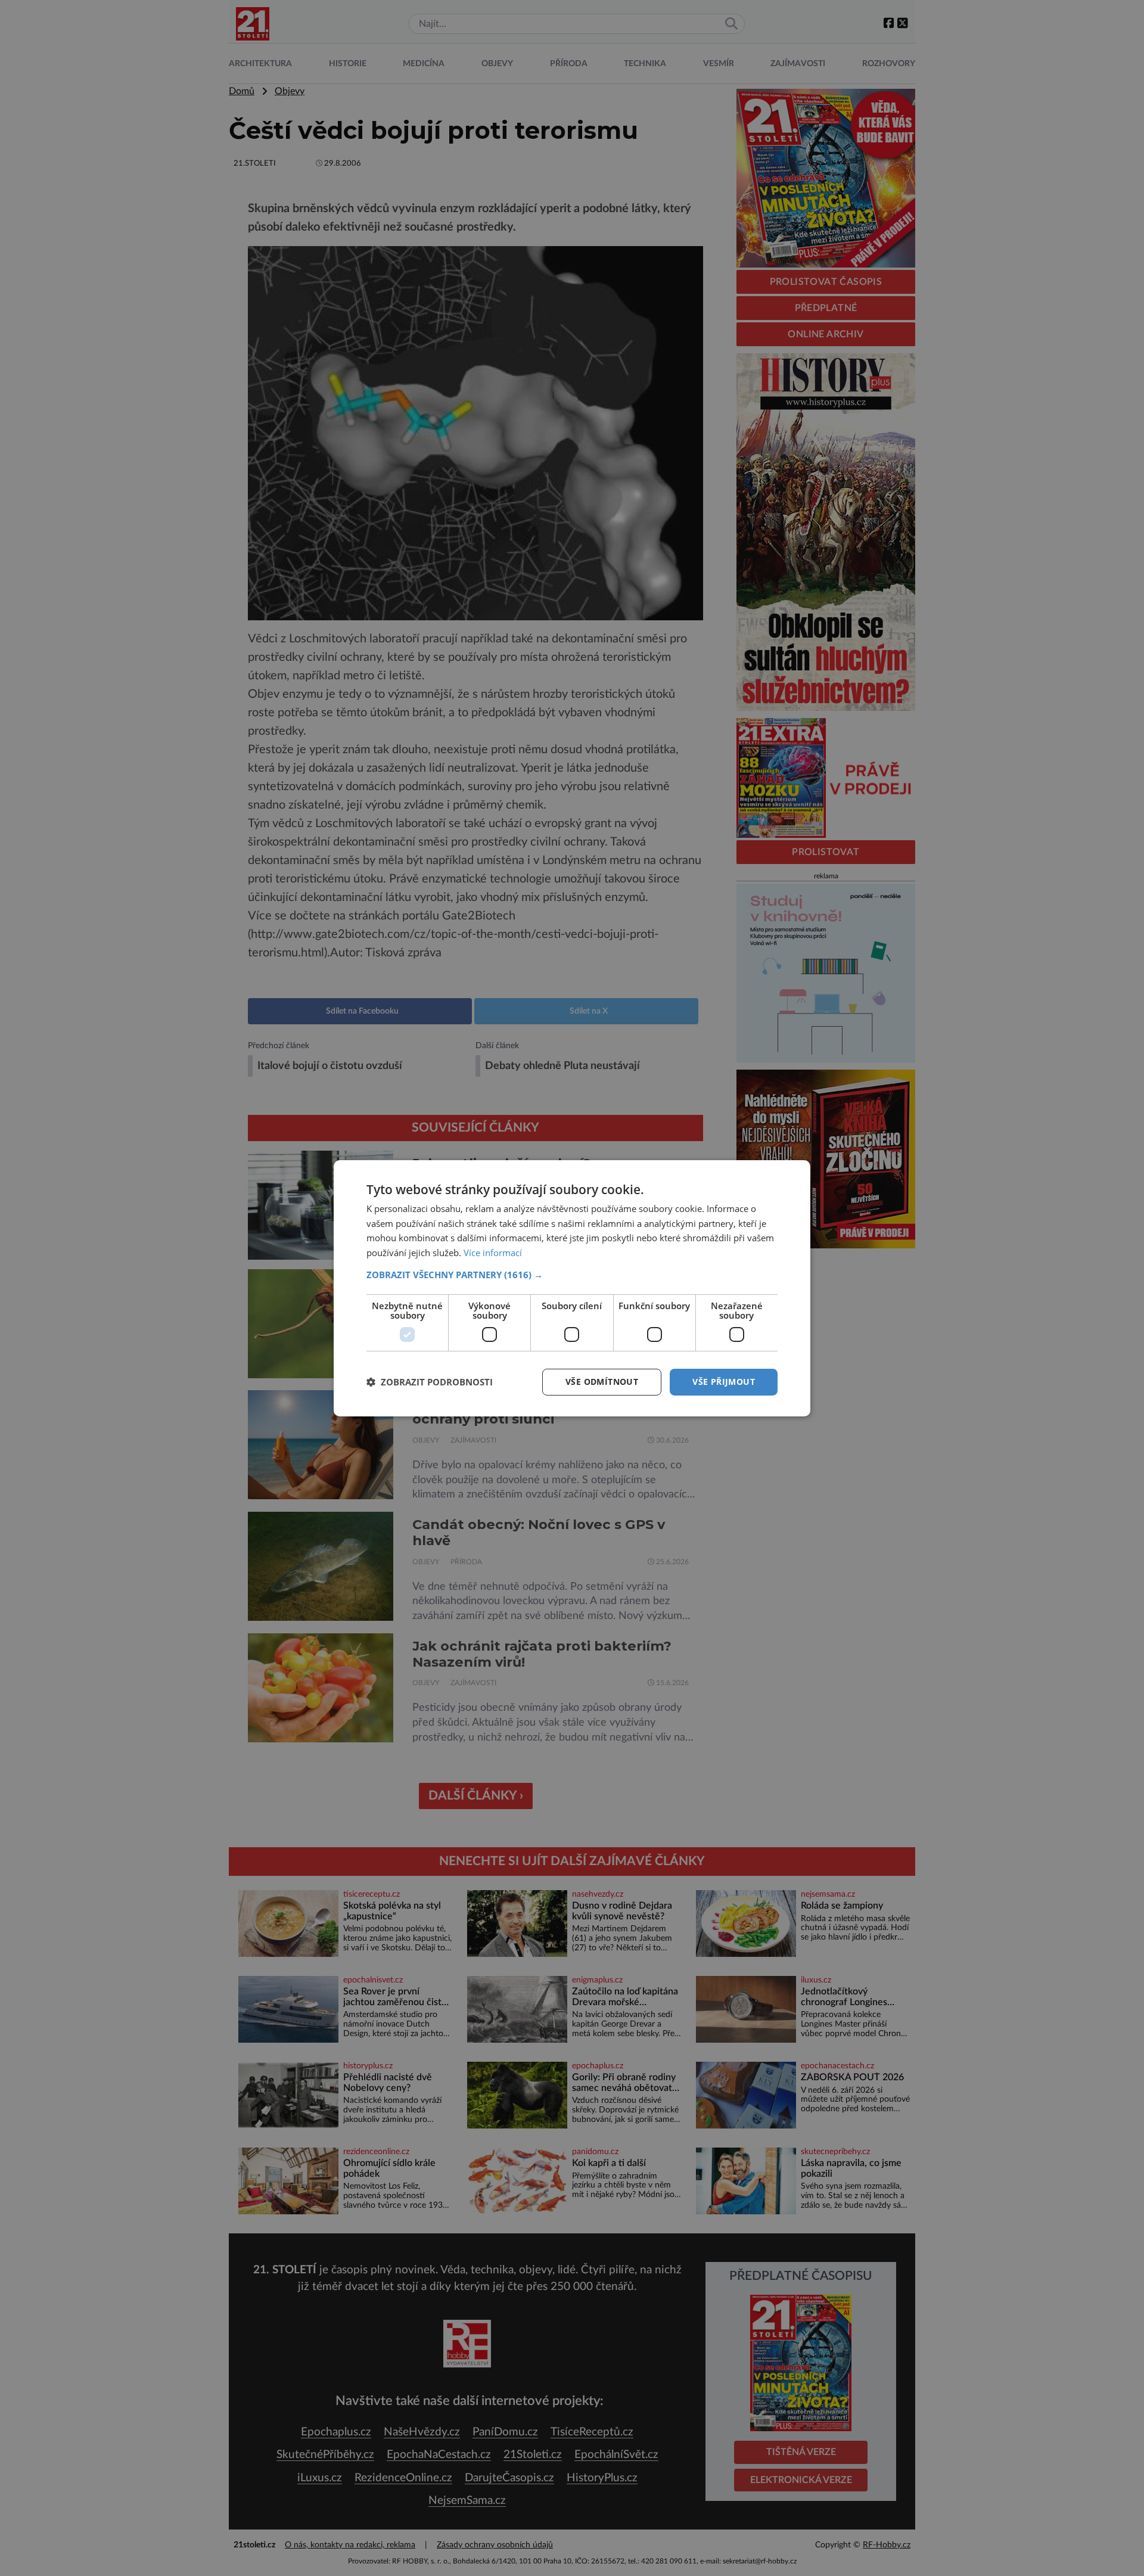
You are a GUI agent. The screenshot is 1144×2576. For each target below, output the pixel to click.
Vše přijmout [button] (724, 1382)
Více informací (493, 1253)
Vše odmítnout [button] (602, 1382)
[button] (572, 1275)
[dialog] (572, 1288)
